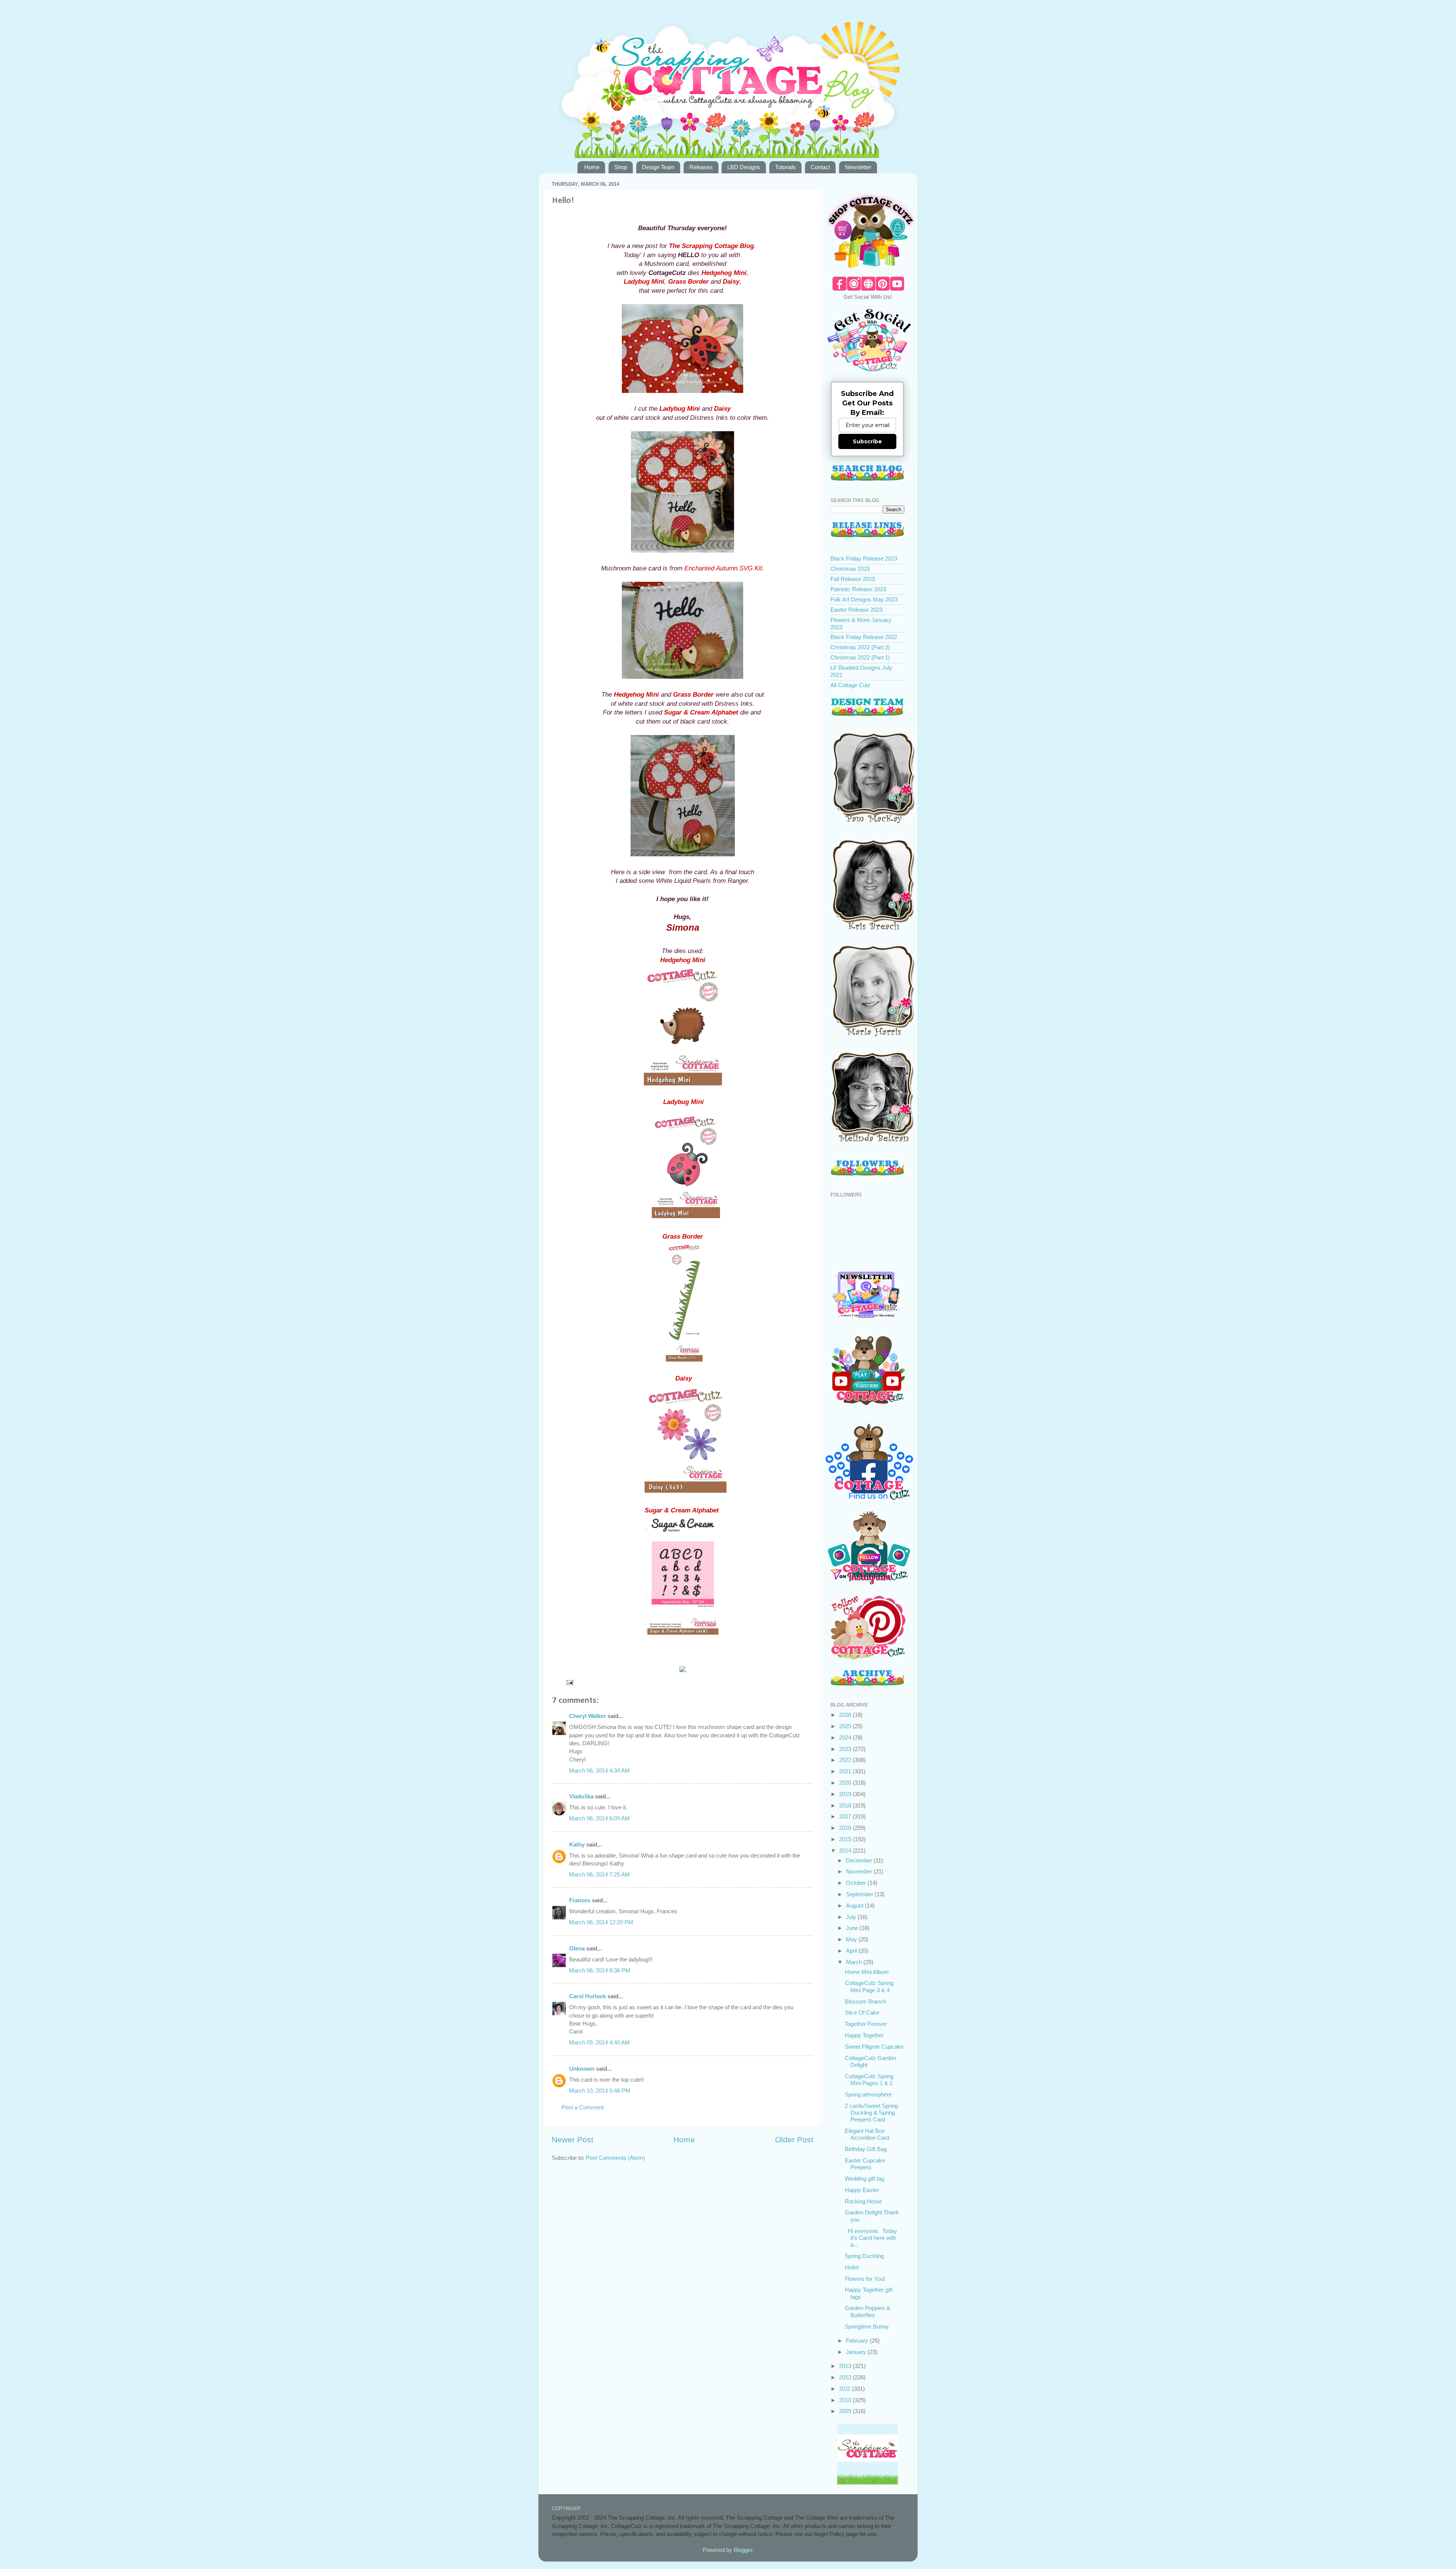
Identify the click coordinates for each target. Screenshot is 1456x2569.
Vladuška (581, 1796)
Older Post (794, 2140)
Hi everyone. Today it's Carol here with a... (871, 2238)
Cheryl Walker (588, 1716)
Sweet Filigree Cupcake (874, 2047)
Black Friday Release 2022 (864, 637)
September (860, 1894)
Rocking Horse (863, 2201)
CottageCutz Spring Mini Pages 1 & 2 (869, 2080)
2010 (846, 2400)
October (857, 1883)
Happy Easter (862, 2190)
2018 (846, 1805)
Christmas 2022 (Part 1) (860, 657)
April (852, 1951)
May (852, 1939)
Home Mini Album (867, 1972)
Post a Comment (583, 2107)
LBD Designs (744, 167)
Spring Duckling (864, 2256)
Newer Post (573, 2140)
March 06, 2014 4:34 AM (599, 1771)
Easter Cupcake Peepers (865, 2164)
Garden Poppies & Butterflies (868, 2311)
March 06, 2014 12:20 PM (601, 1922)
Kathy (577, 1844)
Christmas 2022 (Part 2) (860, 647)
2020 (846, 1783)
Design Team (658, 167)
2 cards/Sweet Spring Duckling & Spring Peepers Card (871, 2113)
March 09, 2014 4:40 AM (599, 2042)
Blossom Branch (865, 2001)
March (855, 1962)
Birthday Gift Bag (866, 2149)
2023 (846, 1749)
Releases (701, 167)
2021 (846, 1771)
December (860, 1860)
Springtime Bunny (867, 2326)
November (860, 1871)
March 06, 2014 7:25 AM (599, 1874)
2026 (846, 1715)
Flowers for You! (865, 2279)
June (853, 1928)
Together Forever (866, 2024)
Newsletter (858, 167)
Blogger (743, 2550)
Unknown (582, 2069)
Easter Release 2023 (856, 610)
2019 (846, 1794)
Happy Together (864, 2035)
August (855, 1906)
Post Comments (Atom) (615, 2158)
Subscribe (867, 441)
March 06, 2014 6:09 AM (599, 1818)
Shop (621, 167)
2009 (846, 2411)
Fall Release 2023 (853, 579)
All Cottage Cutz (850, 685)
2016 (846, 1828)
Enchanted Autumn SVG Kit (723, 568)
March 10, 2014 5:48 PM (600, 2091)
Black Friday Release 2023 (864, 558)
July (852, 1917)
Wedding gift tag (864, 2179)
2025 (846, 1726)
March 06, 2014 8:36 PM (600, 1970)
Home (592, 167)
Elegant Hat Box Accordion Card (867, 2134)
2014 (846, 1851)
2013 (846, 2366)
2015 (846, 1839)
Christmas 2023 (850, 569)
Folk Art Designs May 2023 (864, 599)
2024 (846, 1738)
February (858, 2341)
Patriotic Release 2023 (858, 589)
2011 (846, 2389)
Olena (577, 1948)
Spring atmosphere (868, 2094)
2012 (846, 2377)
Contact (820, 167)
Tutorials (785, 167)
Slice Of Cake (862, 2012)
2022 (846, 1760)
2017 (846, 1816)
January (857, 2352)
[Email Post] (570, 1682)
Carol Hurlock (588, 1996)
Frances (580, 1900)
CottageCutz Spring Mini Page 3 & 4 (869, 1986)
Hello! (852, 2267)
